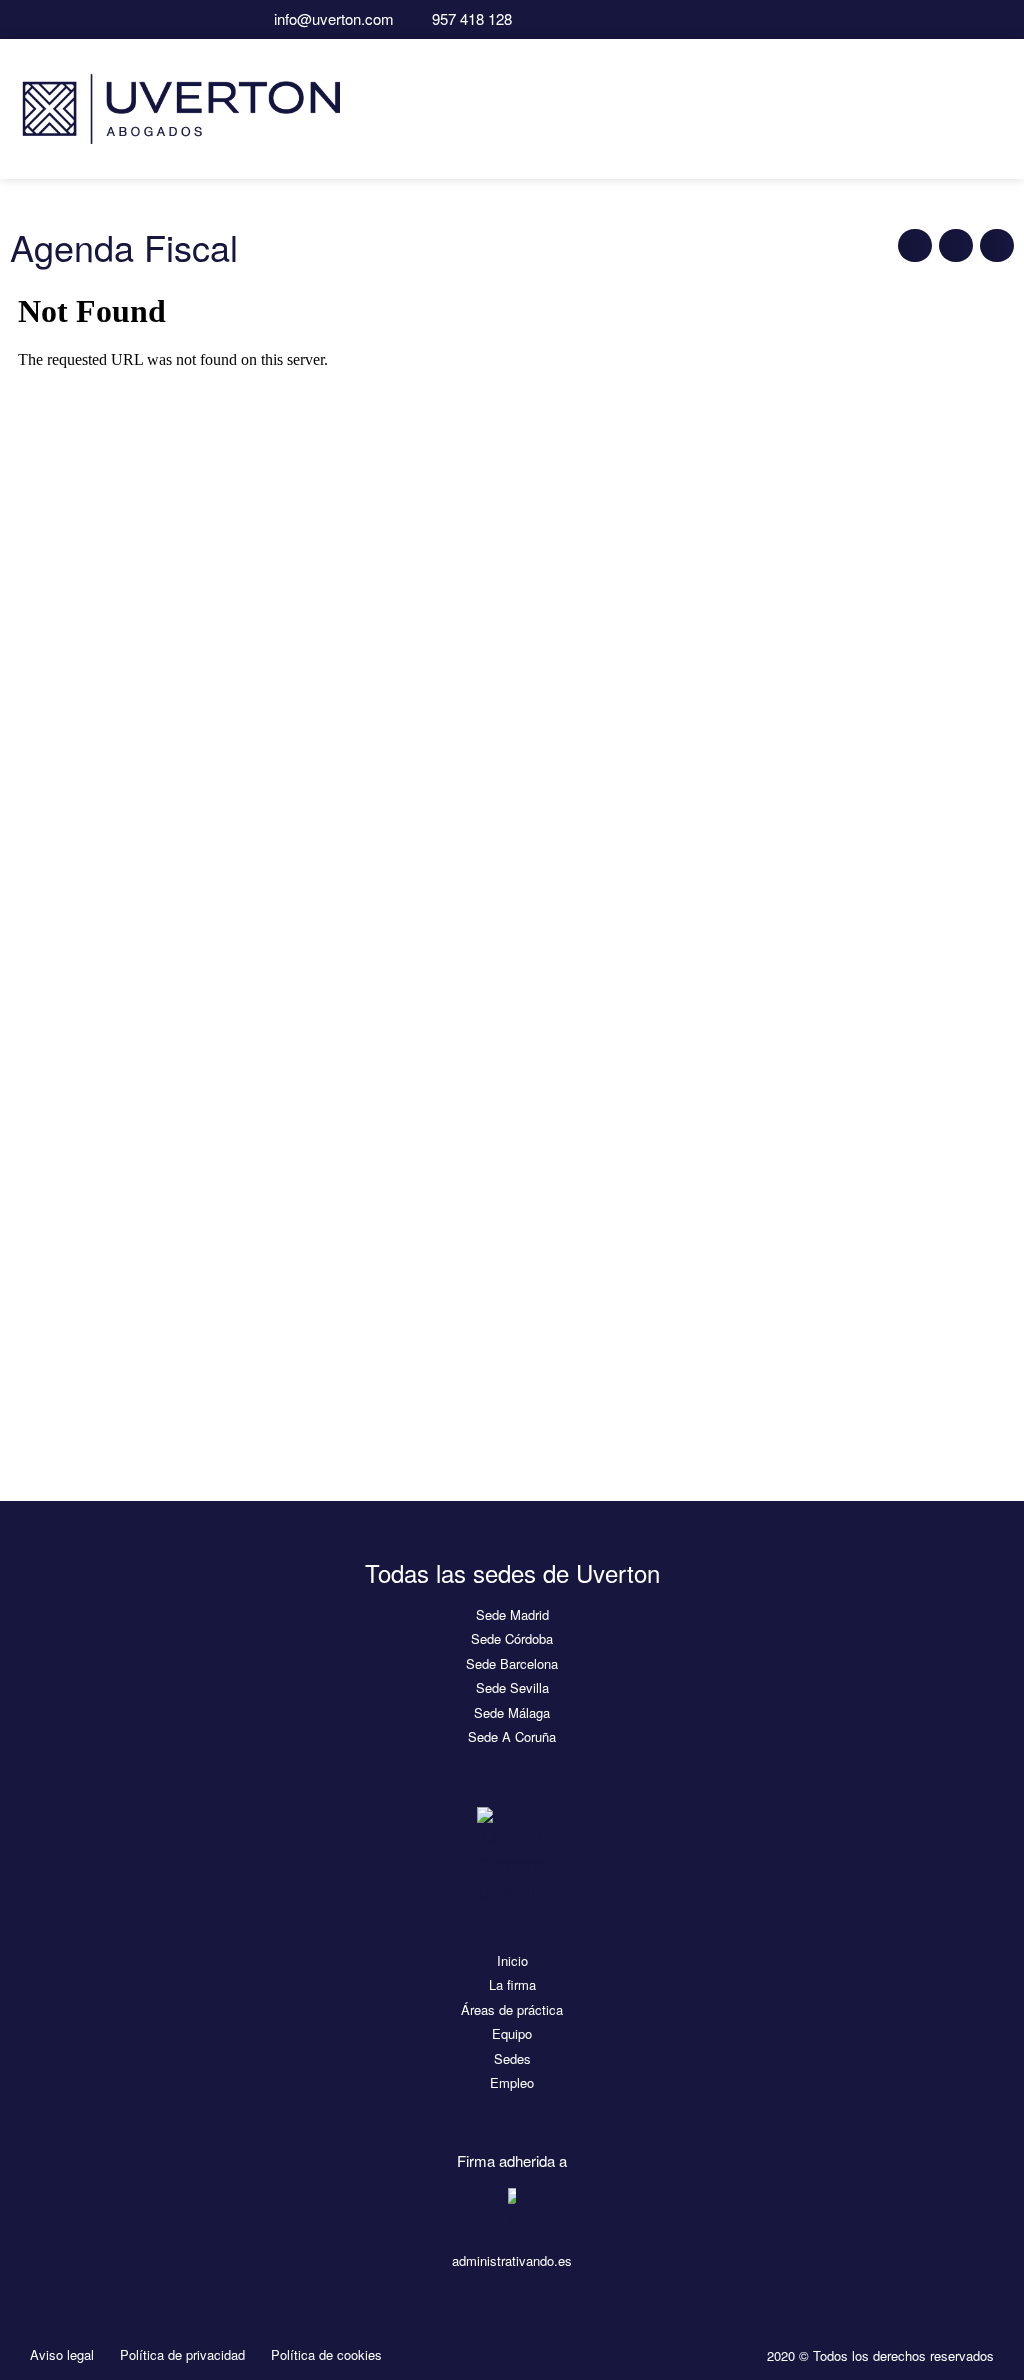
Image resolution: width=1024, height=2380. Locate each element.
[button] (995, 108)
